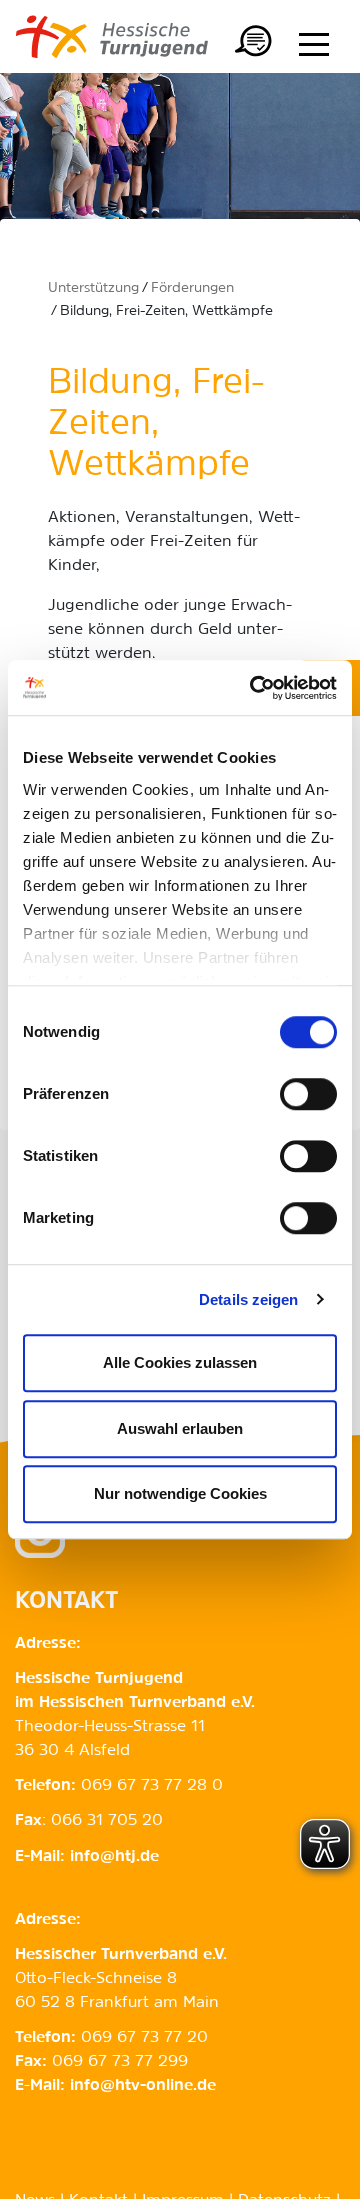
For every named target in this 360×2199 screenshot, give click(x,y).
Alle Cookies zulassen (180, 1362)
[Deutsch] (254, 44)
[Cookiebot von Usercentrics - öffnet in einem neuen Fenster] (254, 688)
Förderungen (192, 288)
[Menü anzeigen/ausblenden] (314, 44)
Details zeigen (248, 1299)
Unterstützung (93, 288)
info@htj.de (114, 1857)
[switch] (308, 1094)
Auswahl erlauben (180, 1428)
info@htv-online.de (143, 2086)
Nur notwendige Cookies (180, 1493)
